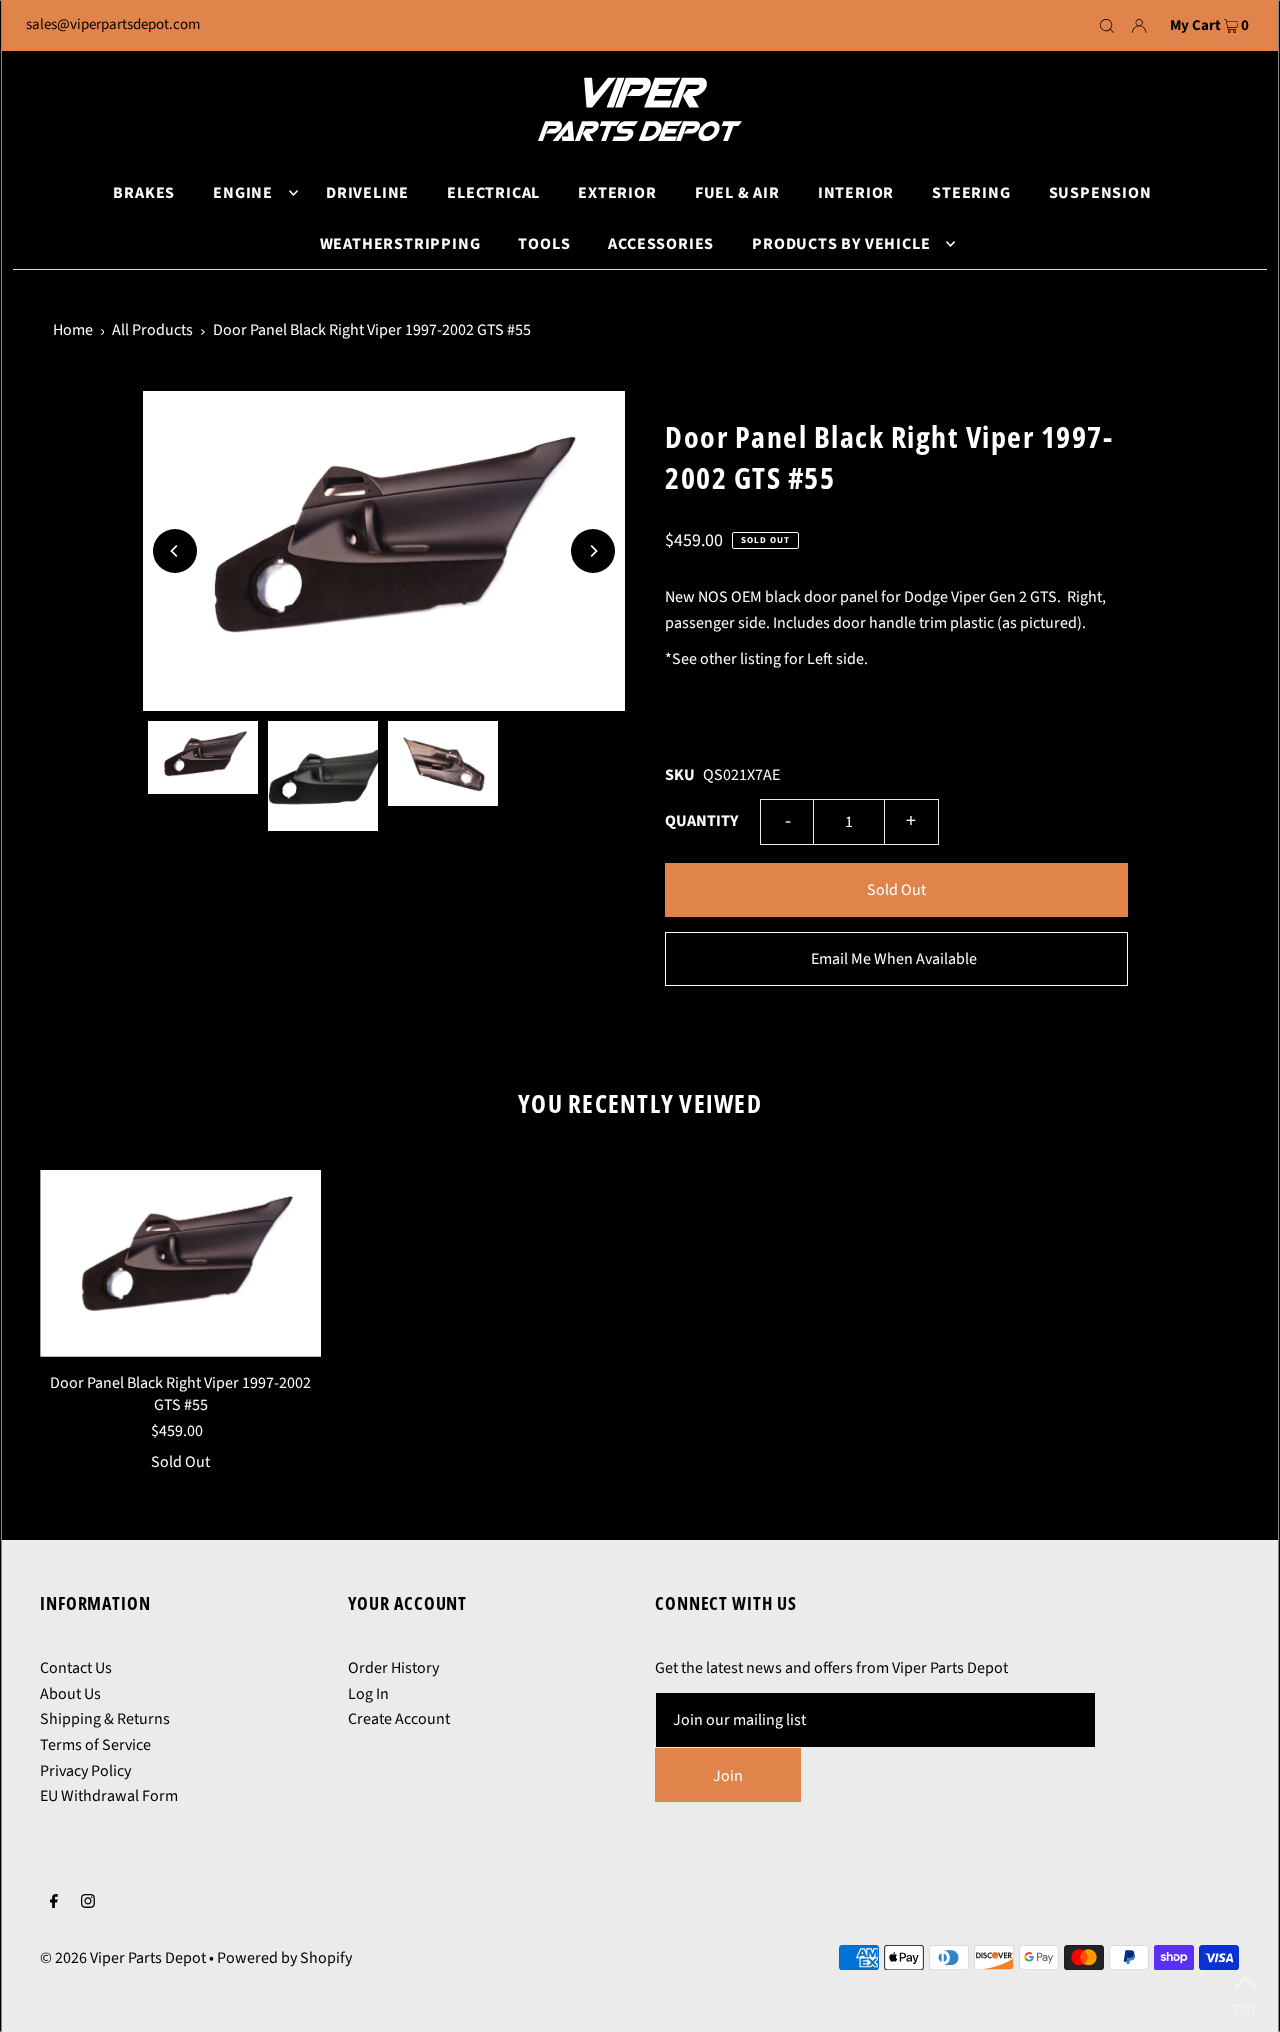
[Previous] (175, 551)
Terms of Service (95, 1745)
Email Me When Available (894, 959)
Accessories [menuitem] (661, 244)
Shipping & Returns (105, 1719)
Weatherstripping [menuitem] (400, 244)
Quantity (701, 821)
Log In (368, 1694)
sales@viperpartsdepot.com (113, 24)
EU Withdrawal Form (109, 1796)
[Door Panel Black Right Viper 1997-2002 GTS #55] (180, 1263)
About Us (70, 1694)
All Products (152, 330)
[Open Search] (1107, 26)
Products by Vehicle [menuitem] (841, 244)
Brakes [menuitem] (144, 193)
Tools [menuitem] (544, 244)
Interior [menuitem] (856, 193)
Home (73, 330)
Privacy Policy (85, 1771)
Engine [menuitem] (243, 193)
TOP (1245, 2005)
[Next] (593, 551)
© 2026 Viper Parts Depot (123, 1958)
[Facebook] (54, 1904)
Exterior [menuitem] (617, 193)
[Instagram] (88, 1904)
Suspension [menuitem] (1100, 193)
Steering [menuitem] (971, 193)
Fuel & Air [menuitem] (737, 193)
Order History (393, 1668)
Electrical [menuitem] (493, 193)
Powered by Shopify (284, 1958)
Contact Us (76, 1668)
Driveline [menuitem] (367, 193)
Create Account (399, 1719)
